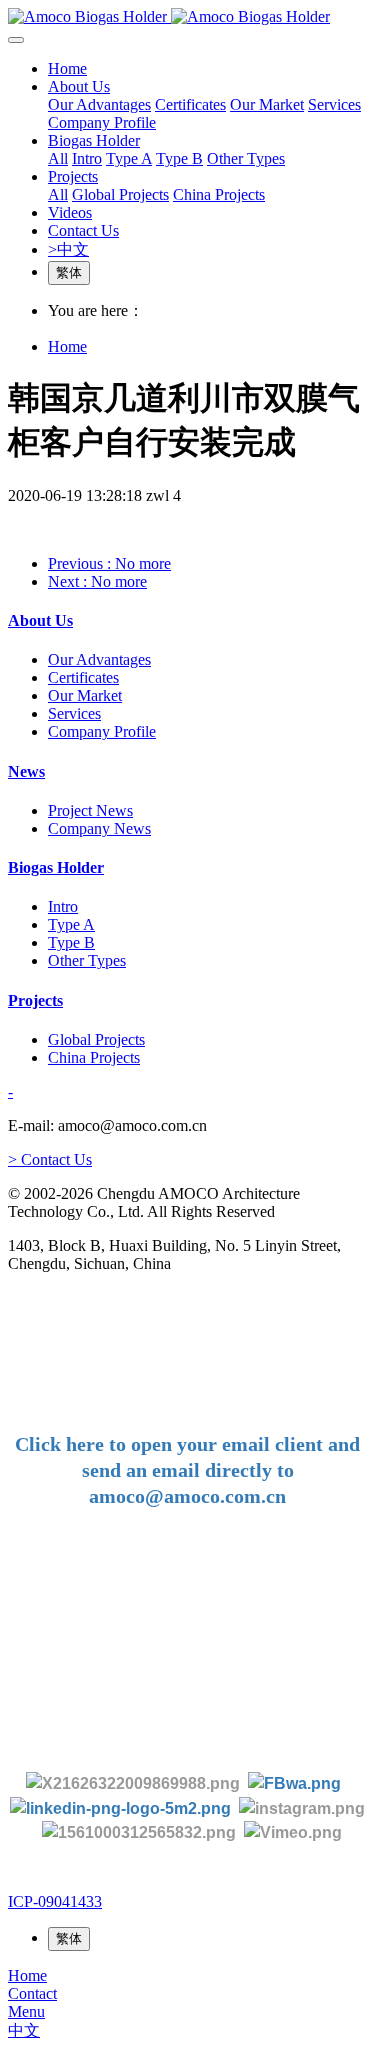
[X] (133, 1782)
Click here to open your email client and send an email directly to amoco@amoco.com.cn (187, 1470)
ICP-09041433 (55, 1901)
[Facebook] (294, 1782)
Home (67, 68)
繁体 (69, 272)
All (58, 158)
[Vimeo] (293, 1832)
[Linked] (120, 1807)
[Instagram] (302, 1807)
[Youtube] (143, 1832)
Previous (109, 563)
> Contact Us (50, 1159)
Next (97, 581)
